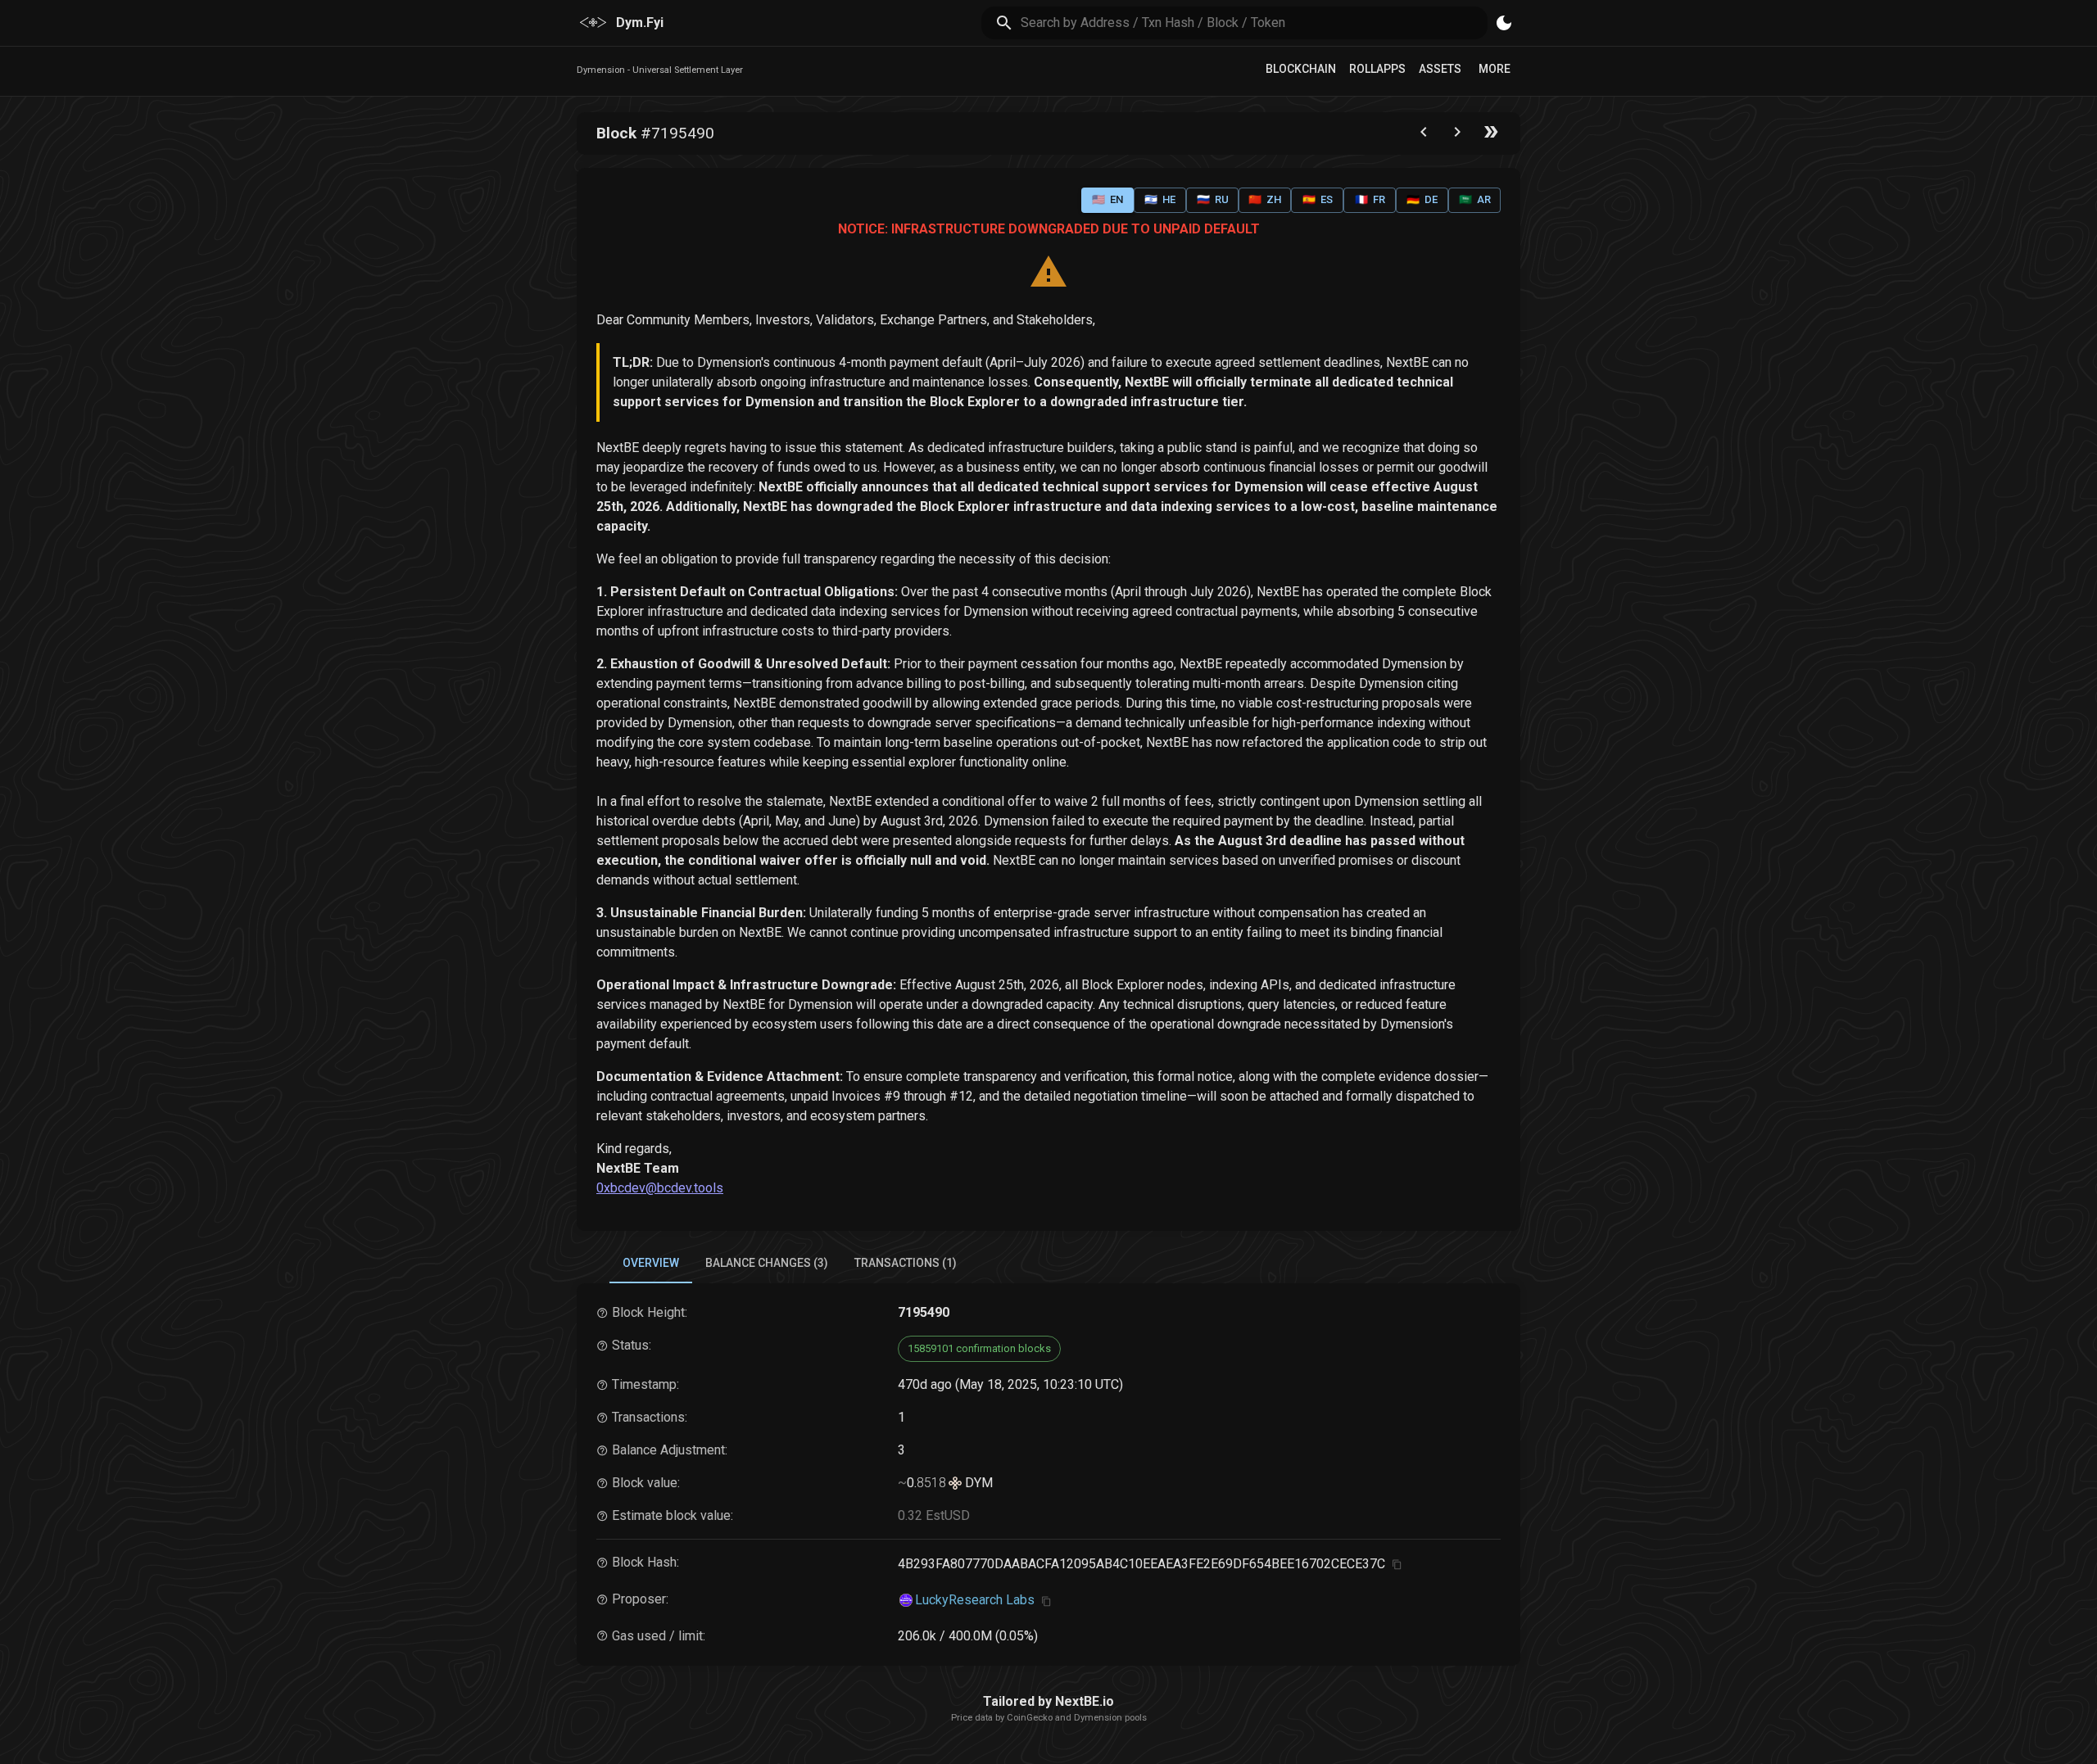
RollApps (1377, 69)
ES (1318, 199)
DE (1422, 199)
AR (1475, 199)
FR (1370, 199)
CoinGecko (1030, 1718)
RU (1213, 199)
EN (1107, 199)
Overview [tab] (651, 1263)
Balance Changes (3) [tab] (767, 1263)
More (1495, 69)
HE (1160, 199)
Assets (1440, 69)
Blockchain (1301, 69)
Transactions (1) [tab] (906, 1263)
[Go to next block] (1457, 136)
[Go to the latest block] (1491, 136)
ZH (1265, 199)
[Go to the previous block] (1424, 136)
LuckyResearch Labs (975, 1600)
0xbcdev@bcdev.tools (660, 1188)
